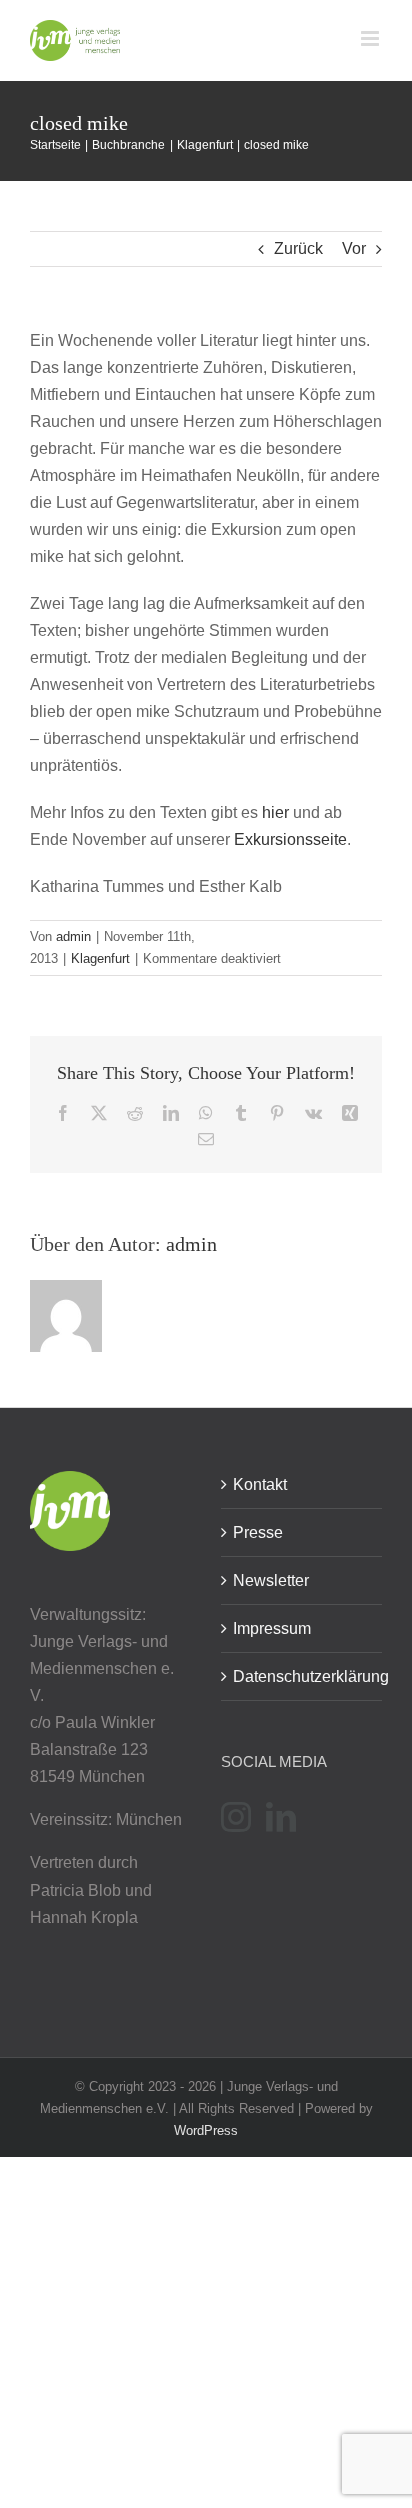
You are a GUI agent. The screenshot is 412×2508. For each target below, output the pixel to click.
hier (275, 812)
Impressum (272, 1628)
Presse (258, 1532)
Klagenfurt (100, 958)
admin (73, 936)
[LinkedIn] (281, 1817)
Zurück (298, 248)
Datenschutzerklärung (302, 1676)
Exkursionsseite (290, 839)
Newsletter (271, 1580)
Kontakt (260, 1484)
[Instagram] (236, 1817)
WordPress (206, 2130)
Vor (354, 248)
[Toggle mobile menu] (371, 38)
